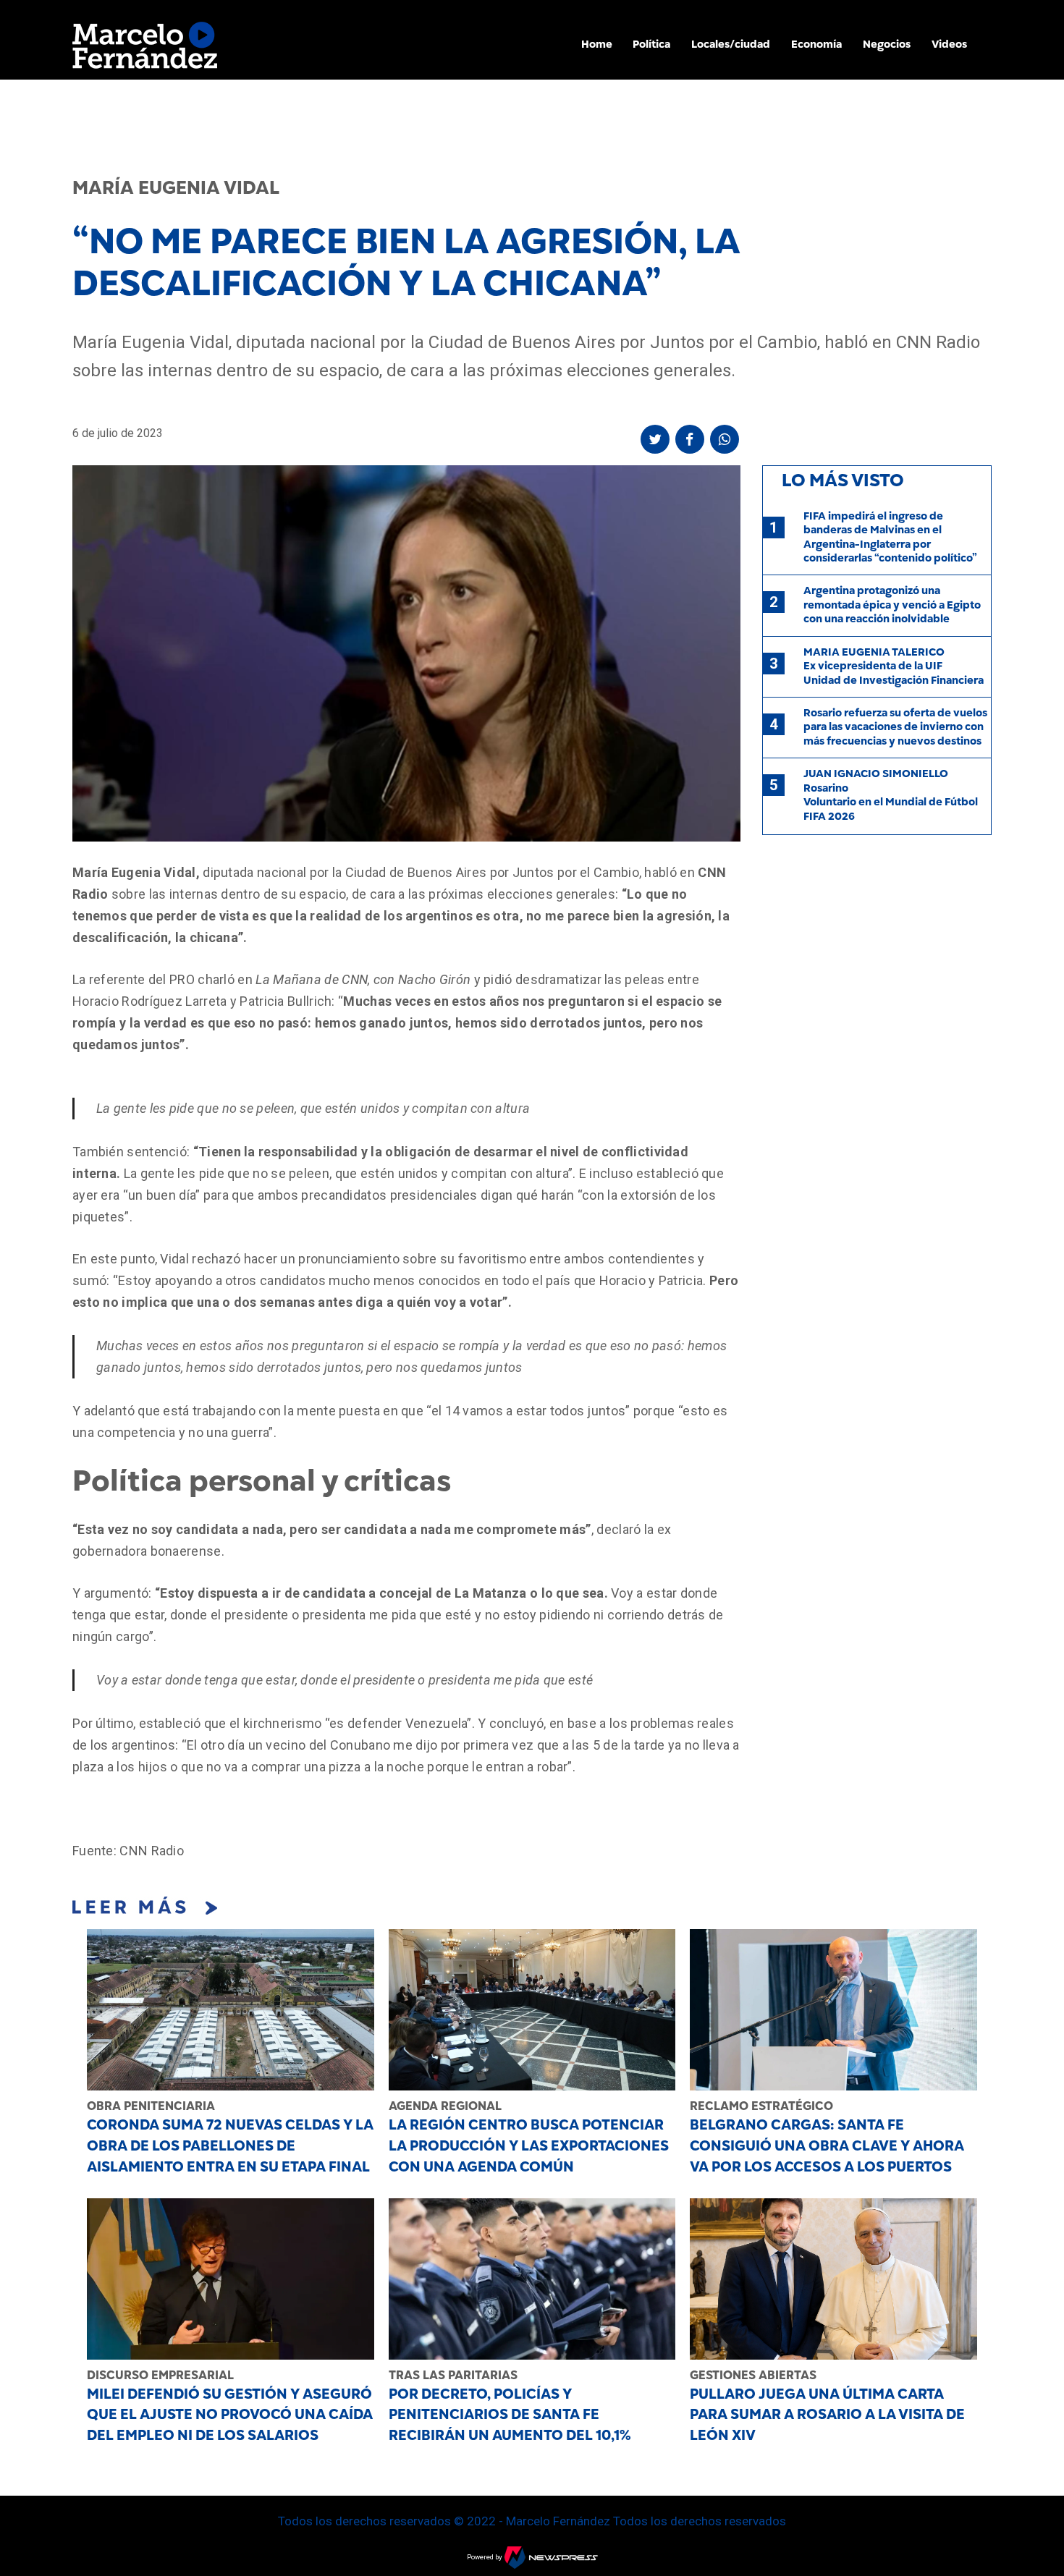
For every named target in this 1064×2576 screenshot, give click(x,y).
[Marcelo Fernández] (145, 49)
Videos (949, 44)
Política (651, 44)
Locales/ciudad (731, 44)
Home (597, 44)
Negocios (887, 44)
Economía (816, 44)
